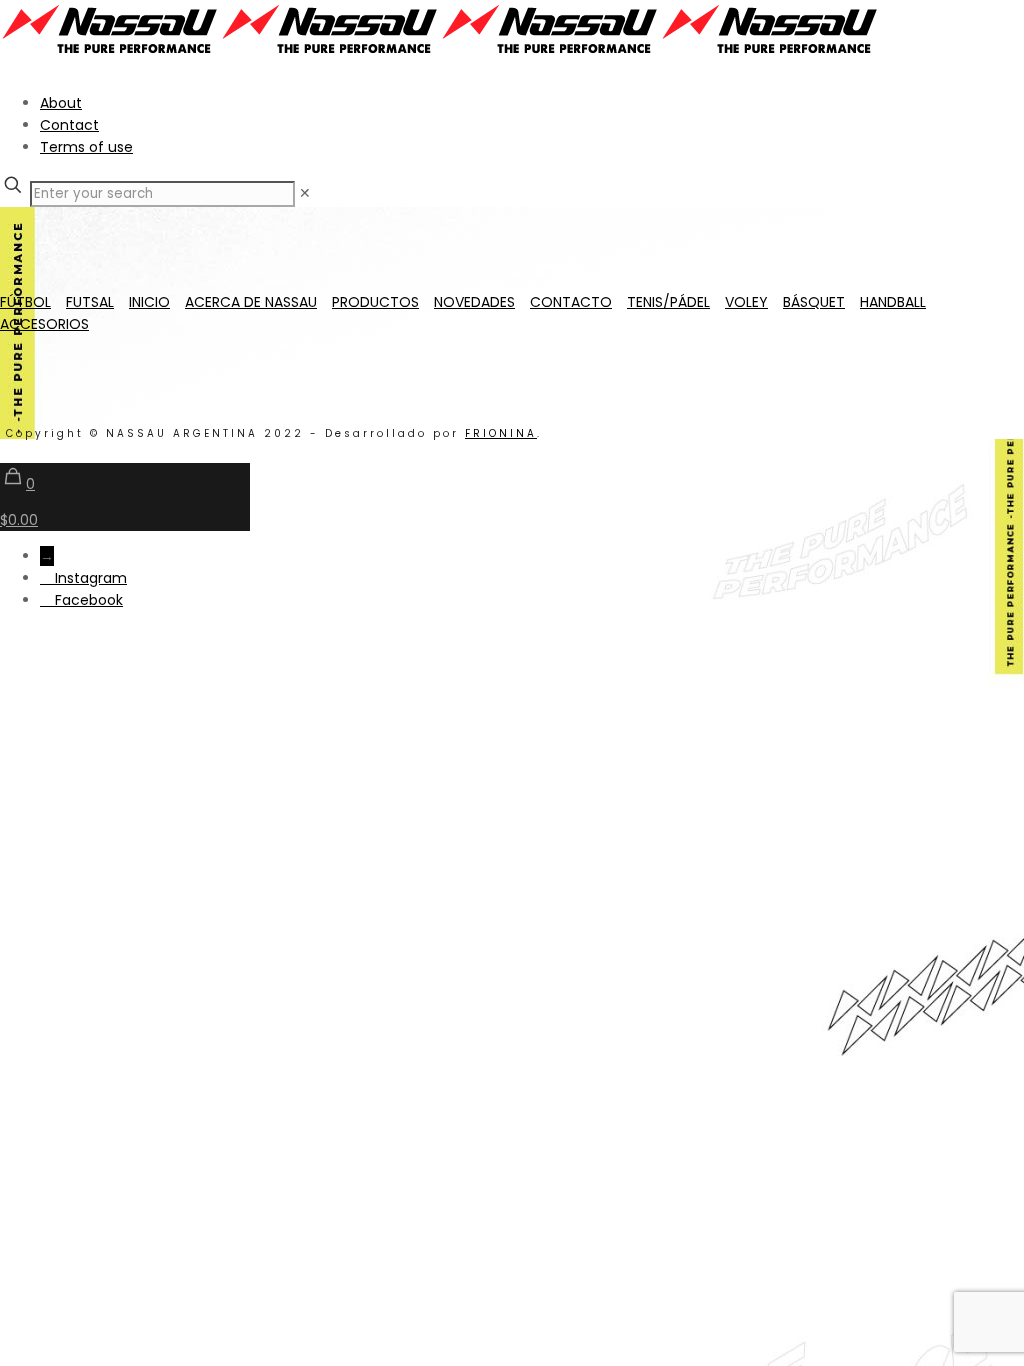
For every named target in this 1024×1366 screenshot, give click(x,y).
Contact (69, 125)
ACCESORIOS (44, 324)
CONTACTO (571, 302)
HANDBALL (893, 302)
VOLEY (746, 302)
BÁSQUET (814, 302)
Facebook (89, 600)
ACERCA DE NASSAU (251, 302)
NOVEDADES (474, 302)
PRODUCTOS (375, 302)
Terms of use (86, 147)
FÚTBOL (25, 302)
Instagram (91, 578)
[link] (305, 193)
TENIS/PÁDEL (668, 302)
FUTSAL (90, 302)
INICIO (149, 302)
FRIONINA (501, 433)
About (61, 103)
